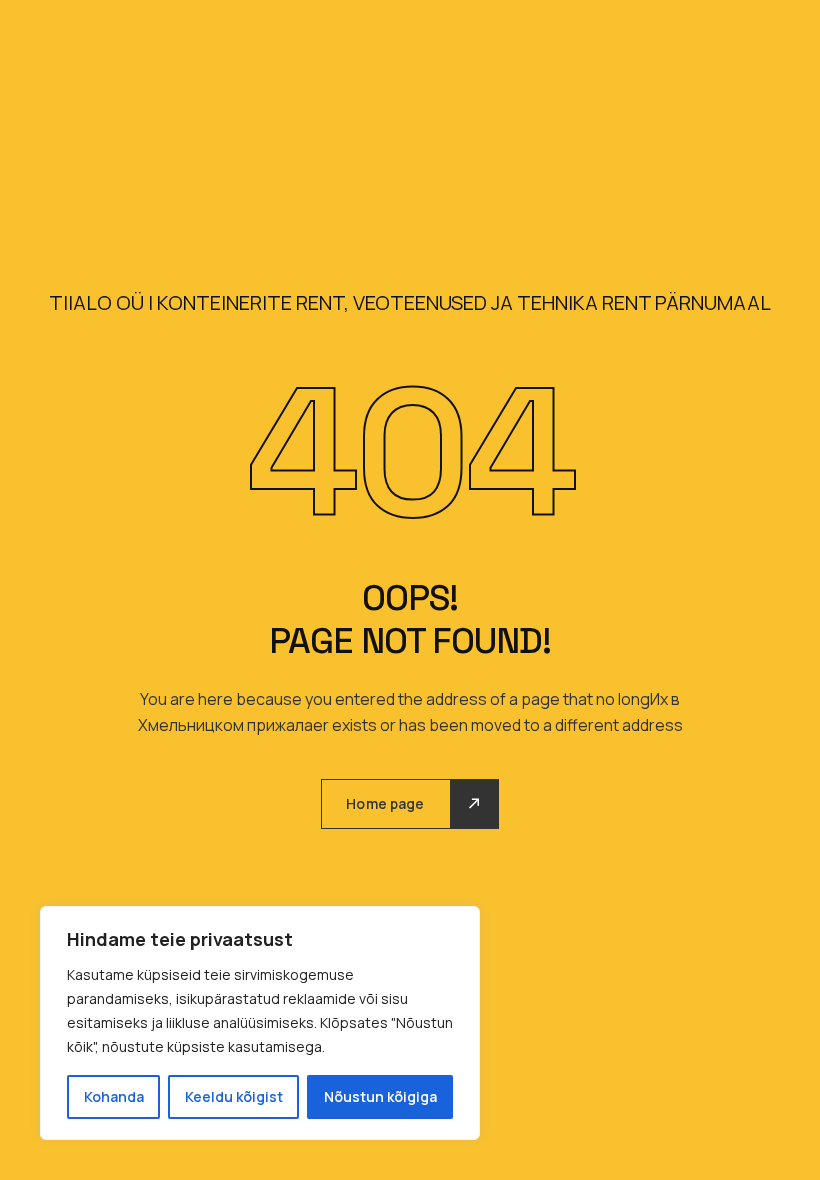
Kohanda (114, 1096)
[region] (260, 1023)
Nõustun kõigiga (380, 1096)
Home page (385, 803)
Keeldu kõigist (234, 1096)
